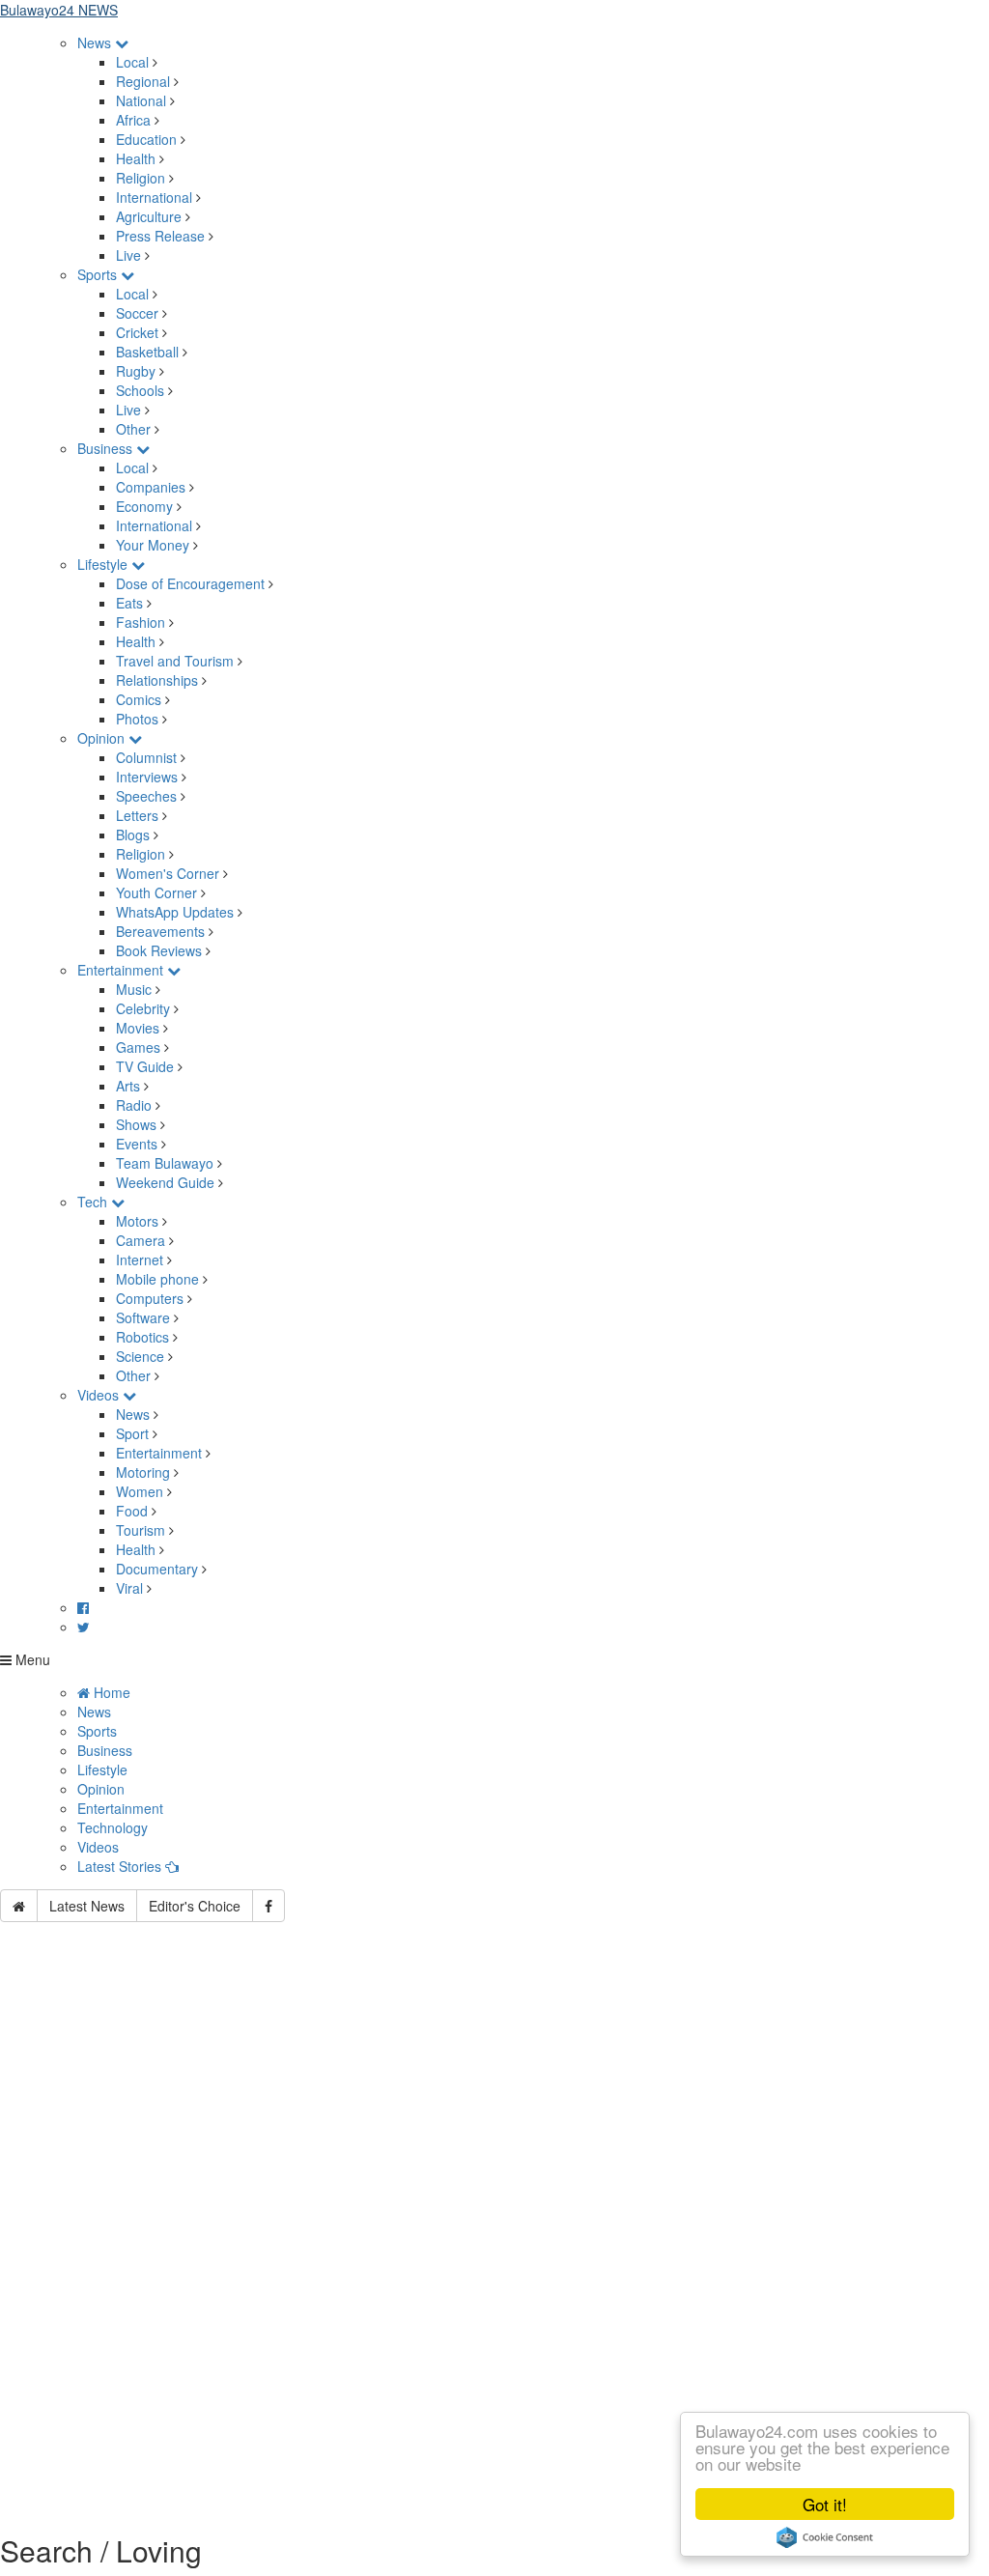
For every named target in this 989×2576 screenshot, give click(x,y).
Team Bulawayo (165, 1163)
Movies (138, 1028)
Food (132, 1511)
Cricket (137, 332)
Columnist (146, 757)
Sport (132, 1433)
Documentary (159, 1569)
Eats (129, 603)
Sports (99, 274)
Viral (129, 1588)
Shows (136, 1124)
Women (140, 1491)
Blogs (133, 835)
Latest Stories (121, 1866)
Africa (133, 120)
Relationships (157, 680)
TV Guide (145, 1066)
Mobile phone (157, 1279)
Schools (140, 390)
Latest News (87, 1906)
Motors (137, 1221)
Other (133, 429)
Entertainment (122, 970)
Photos (137, 719)
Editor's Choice (195, 1906)
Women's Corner (168, 873)
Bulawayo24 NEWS (59, 10)
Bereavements (160, 931)
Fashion (141, 622)
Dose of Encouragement (190, 583)
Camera (141, 1240)
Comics (139, 699)
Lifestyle (104, 564)
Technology (113, 1827)
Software (143, 1317)
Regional (143, 81)
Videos (100, 1395)
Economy (144, 506)
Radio (134, 1105)
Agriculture (149, 216)
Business (107, 448)
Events (137, 1144)
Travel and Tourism (175, 661)
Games (138, 1047)
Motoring (143, 1472)
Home (110, 1692)
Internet (140, 1260)
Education (146, 139)
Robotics (142, 1337)
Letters (137, 815)
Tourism (141, 1530)
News (96, 42)
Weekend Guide (165, 1182)
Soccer (137, 313)
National (141, 100)
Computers (150, 1298)
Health (136, 158)
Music (134, 989)
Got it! (825, 2504)
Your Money (153, 545)
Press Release (160, 236)
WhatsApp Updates (175, 912)
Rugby (136, 371)
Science (140, 1356)
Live (128, 255)
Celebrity (143, 1008)
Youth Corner (156, 892)
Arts (128, 1086)
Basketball (147, 352)
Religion (141, 178)
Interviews (147, 777)
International (154, 197)
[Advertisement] (494, 2109)
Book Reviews (159, 950)
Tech (94, 1202)
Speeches (146, 796)
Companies (151, 487)
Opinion (103, 738)
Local (132, 62)
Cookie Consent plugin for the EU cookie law (825, 2537)
